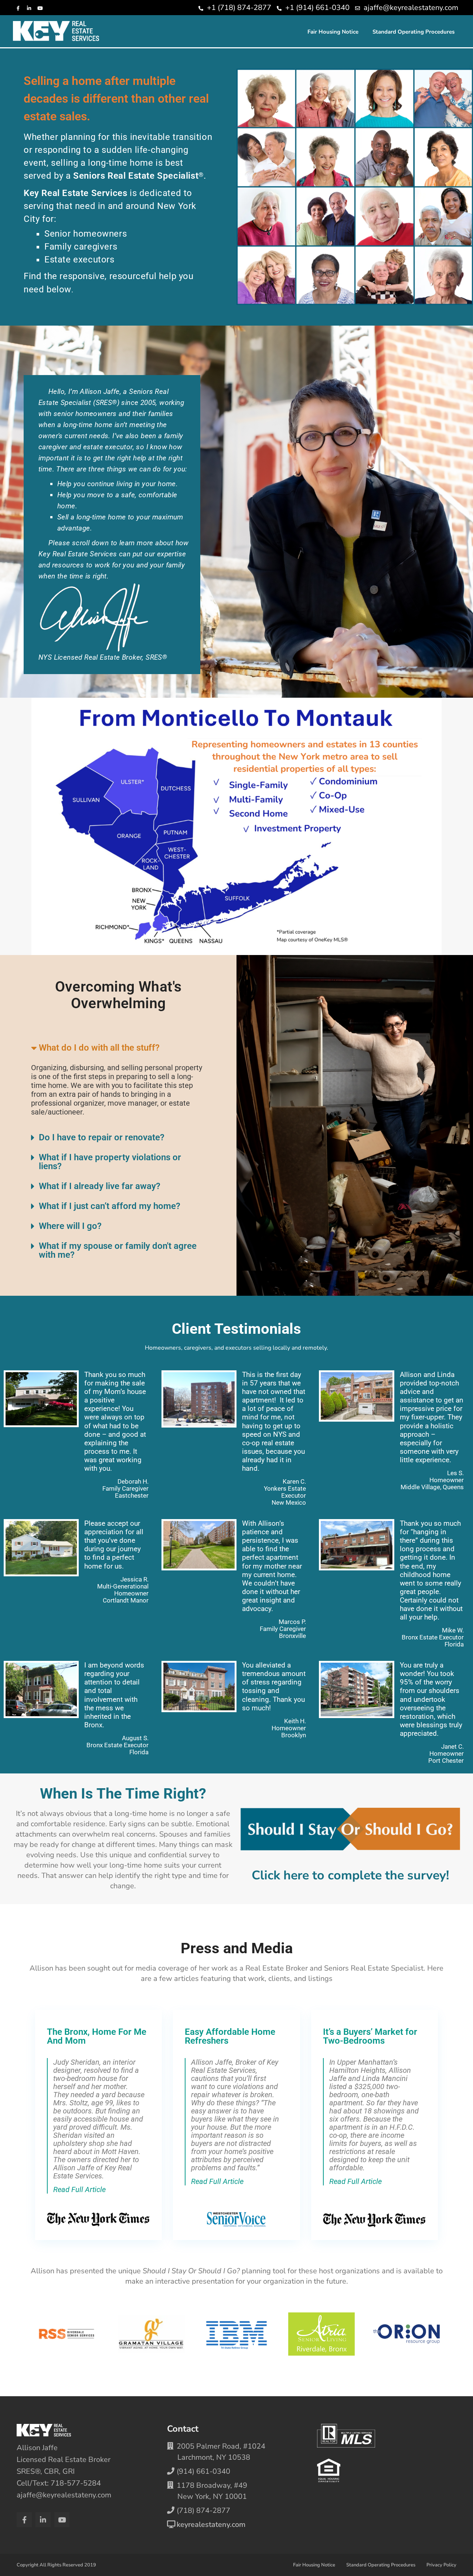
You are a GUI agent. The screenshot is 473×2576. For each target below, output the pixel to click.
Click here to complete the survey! (350, 1875)
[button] (118, 1048)
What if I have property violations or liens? (110, 1162)
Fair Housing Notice (333, 32)
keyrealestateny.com (211, 2525)
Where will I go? (70, 1226)
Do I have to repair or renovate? (102, 1137)
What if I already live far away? (100, 1186)
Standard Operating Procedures (414, 32)
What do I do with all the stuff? (99, 1048)
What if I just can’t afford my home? (110, 1206)
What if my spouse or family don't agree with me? (118, 1250)
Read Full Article (79, 2189)
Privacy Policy (441, 2565)
